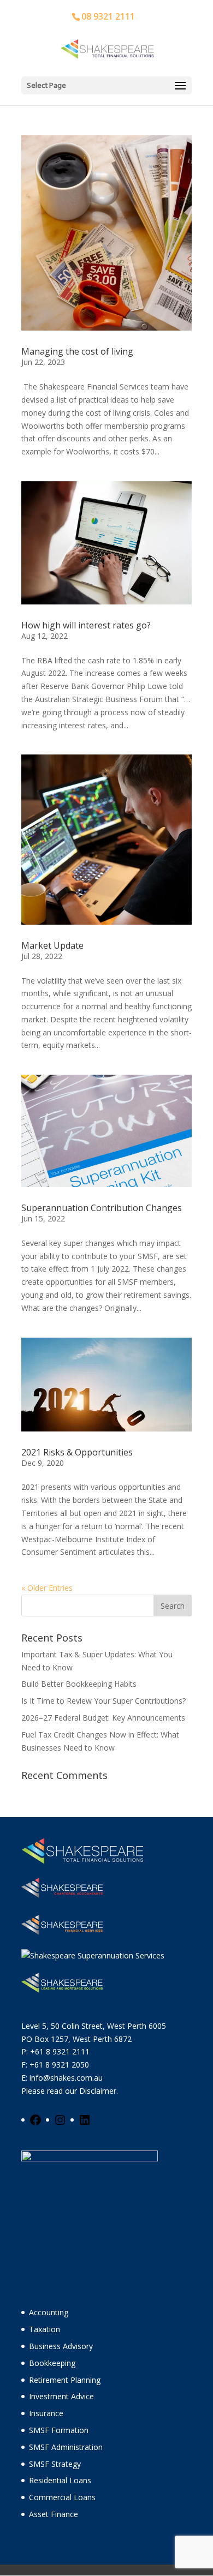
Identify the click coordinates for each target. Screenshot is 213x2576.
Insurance (46, 2413)
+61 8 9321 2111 (60, 2051)
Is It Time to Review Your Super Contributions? (103, 1701)
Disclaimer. (99, 2091)
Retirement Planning (65, 2380)
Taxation (45, 2329)
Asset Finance (54, 2514)
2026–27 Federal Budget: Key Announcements (103, 1718)
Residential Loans (60, 2480)
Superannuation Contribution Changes (102, 1208)
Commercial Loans (62, 2497)
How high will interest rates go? (86, 625)
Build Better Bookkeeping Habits (79, 1684)
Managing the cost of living (77, 351)
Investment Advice (61, 2396)
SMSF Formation (59, 2430)
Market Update (52, 945)
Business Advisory (61, 2346)
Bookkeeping (52, 2363)
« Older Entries (47, 1588)
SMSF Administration (66, 2447)
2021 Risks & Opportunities (77, 1452)
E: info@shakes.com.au (63, 2078)
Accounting (49, 2312)
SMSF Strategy (55, 2464)
